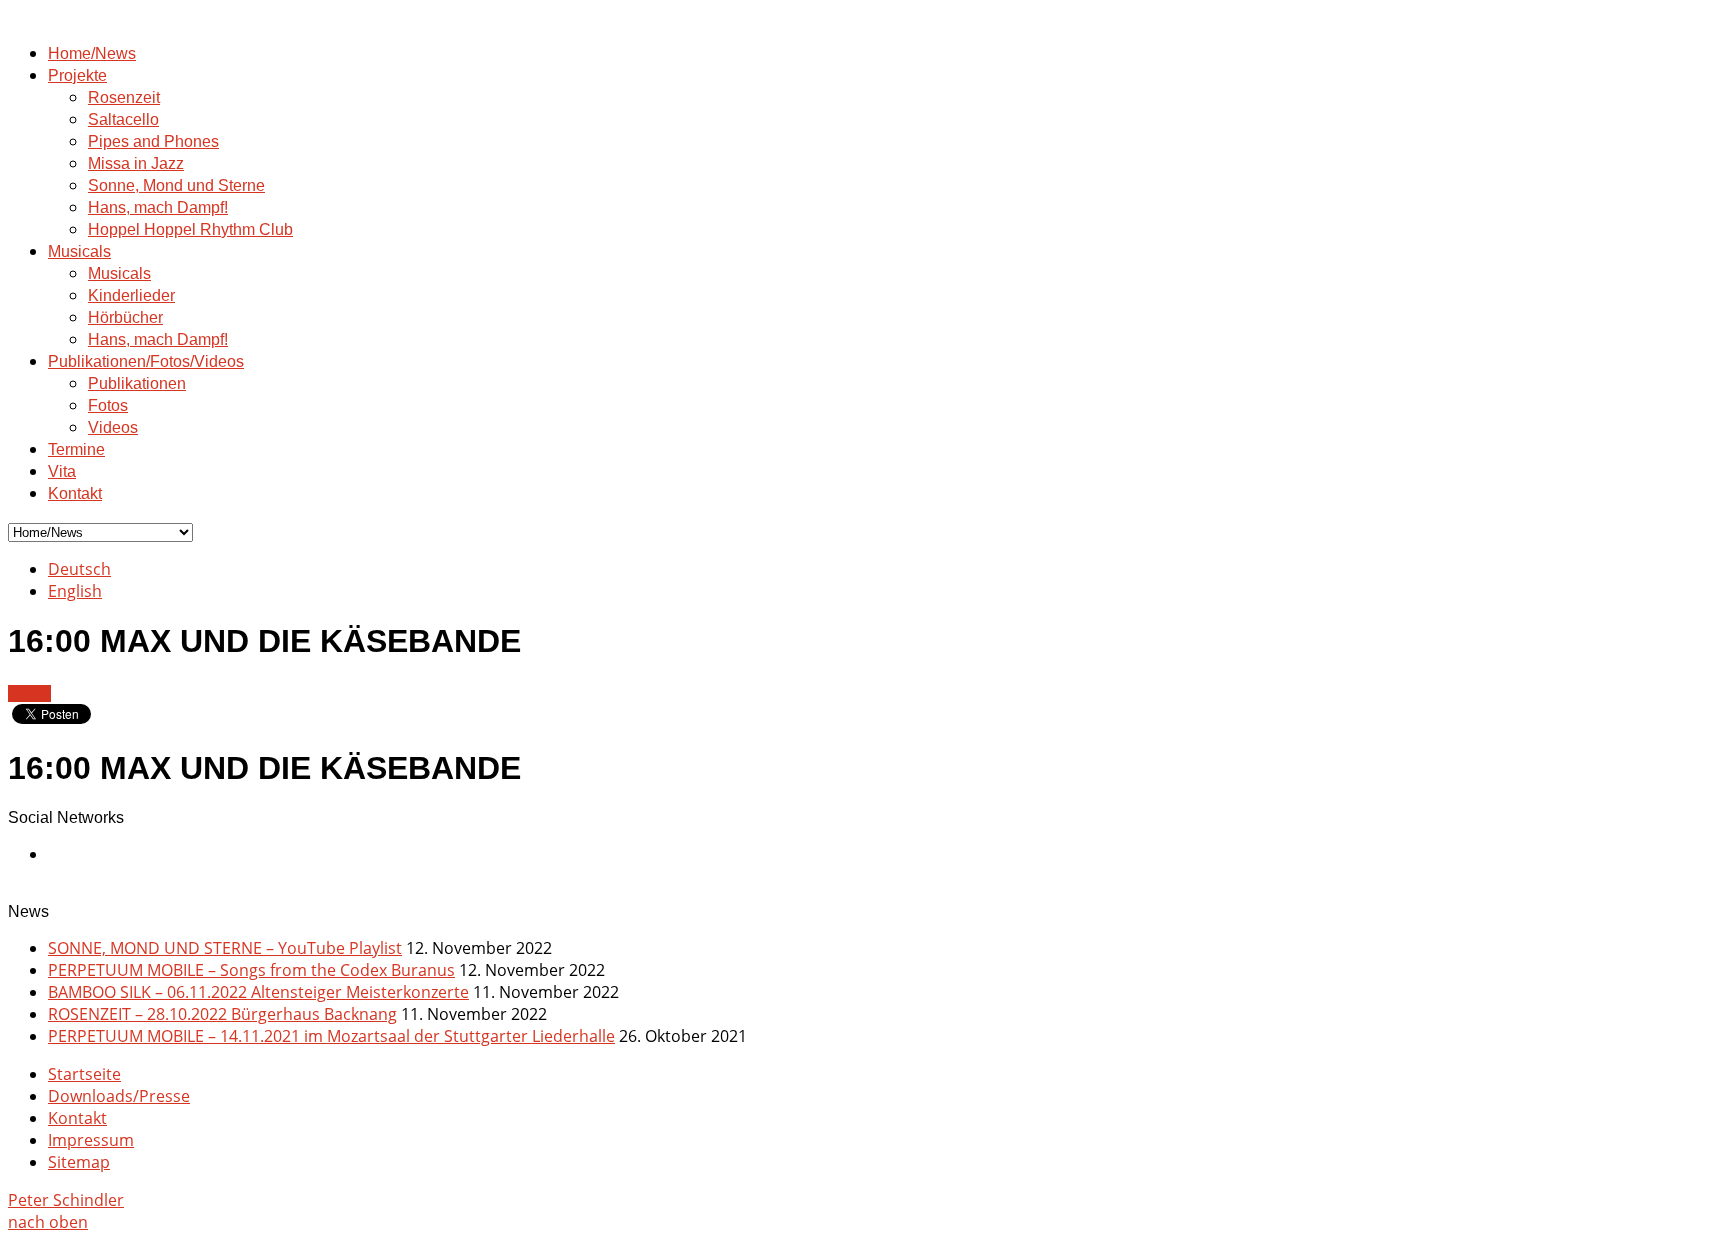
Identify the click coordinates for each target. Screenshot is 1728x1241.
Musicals (79, 251)
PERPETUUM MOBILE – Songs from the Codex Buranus (251, 970)
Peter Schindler (66, 1200)
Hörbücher (125, 317)
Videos (113, 427)
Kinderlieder (131, 295)
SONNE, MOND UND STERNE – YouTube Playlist (225, 948)
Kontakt (75, 493)
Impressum (91, 1140)
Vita (62, 471)
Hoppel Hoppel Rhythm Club (190, 229)
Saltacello (123, 119)
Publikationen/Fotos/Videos (146, 361)
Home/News (92, 53)
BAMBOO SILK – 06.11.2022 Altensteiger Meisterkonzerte (258, 992)
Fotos (108, 405)
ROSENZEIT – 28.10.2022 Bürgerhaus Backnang (222, 1014)
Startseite (84, 1074)
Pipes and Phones (153, 141)
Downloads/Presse (119, 1096)
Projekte (77, 75)
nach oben (48, 1222)
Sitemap (79, 1162)
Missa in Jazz (136, 163)
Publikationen (137, 383)
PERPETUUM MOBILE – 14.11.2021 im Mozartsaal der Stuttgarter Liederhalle (331, 1036)
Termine (76, 449)
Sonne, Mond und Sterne (176, 185)
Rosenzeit (124, 97)
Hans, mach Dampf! (158, 207)
